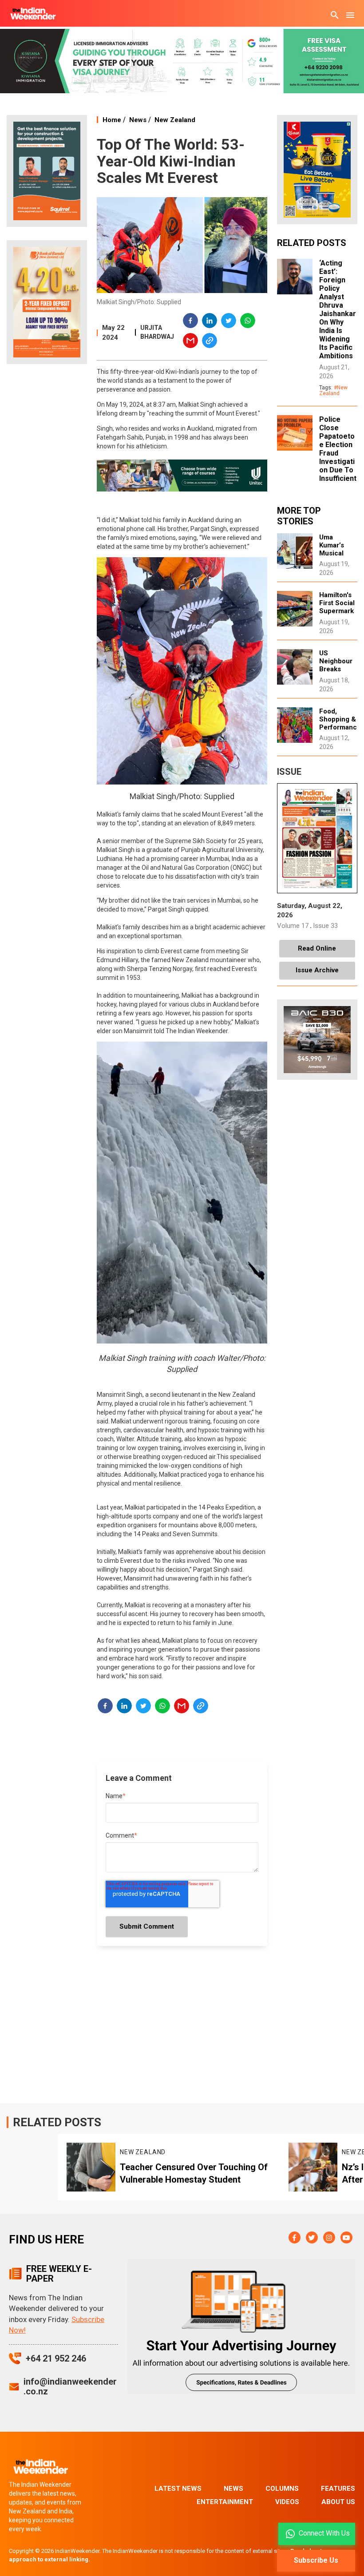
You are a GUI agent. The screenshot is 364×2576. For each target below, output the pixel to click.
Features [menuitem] (338, 2489)
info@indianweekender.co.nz (70, 2386)
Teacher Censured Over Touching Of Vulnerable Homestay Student (194, 2173)
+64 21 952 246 (56, 2358)
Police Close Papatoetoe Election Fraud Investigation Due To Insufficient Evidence (338, 453)
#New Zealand (333, 390)
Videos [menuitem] (287, 2502)
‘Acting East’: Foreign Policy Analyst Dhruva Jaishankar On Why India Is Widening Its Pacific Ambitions (338, 309)
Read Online (317, 948)
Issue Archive (317, 970)
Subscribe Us (316, 2560)
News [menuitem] (233, 2489)
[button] (191, 322)
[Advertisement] (47, 511)
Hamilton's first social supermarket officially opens (337, 611)
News (138, 120)
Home (112, 120)
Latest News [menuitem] (178, 2489)
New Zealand (175, 120)
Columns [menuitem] (282, 2489)
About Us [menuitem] (338, 2502)
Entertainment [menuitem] (225, 2502)
